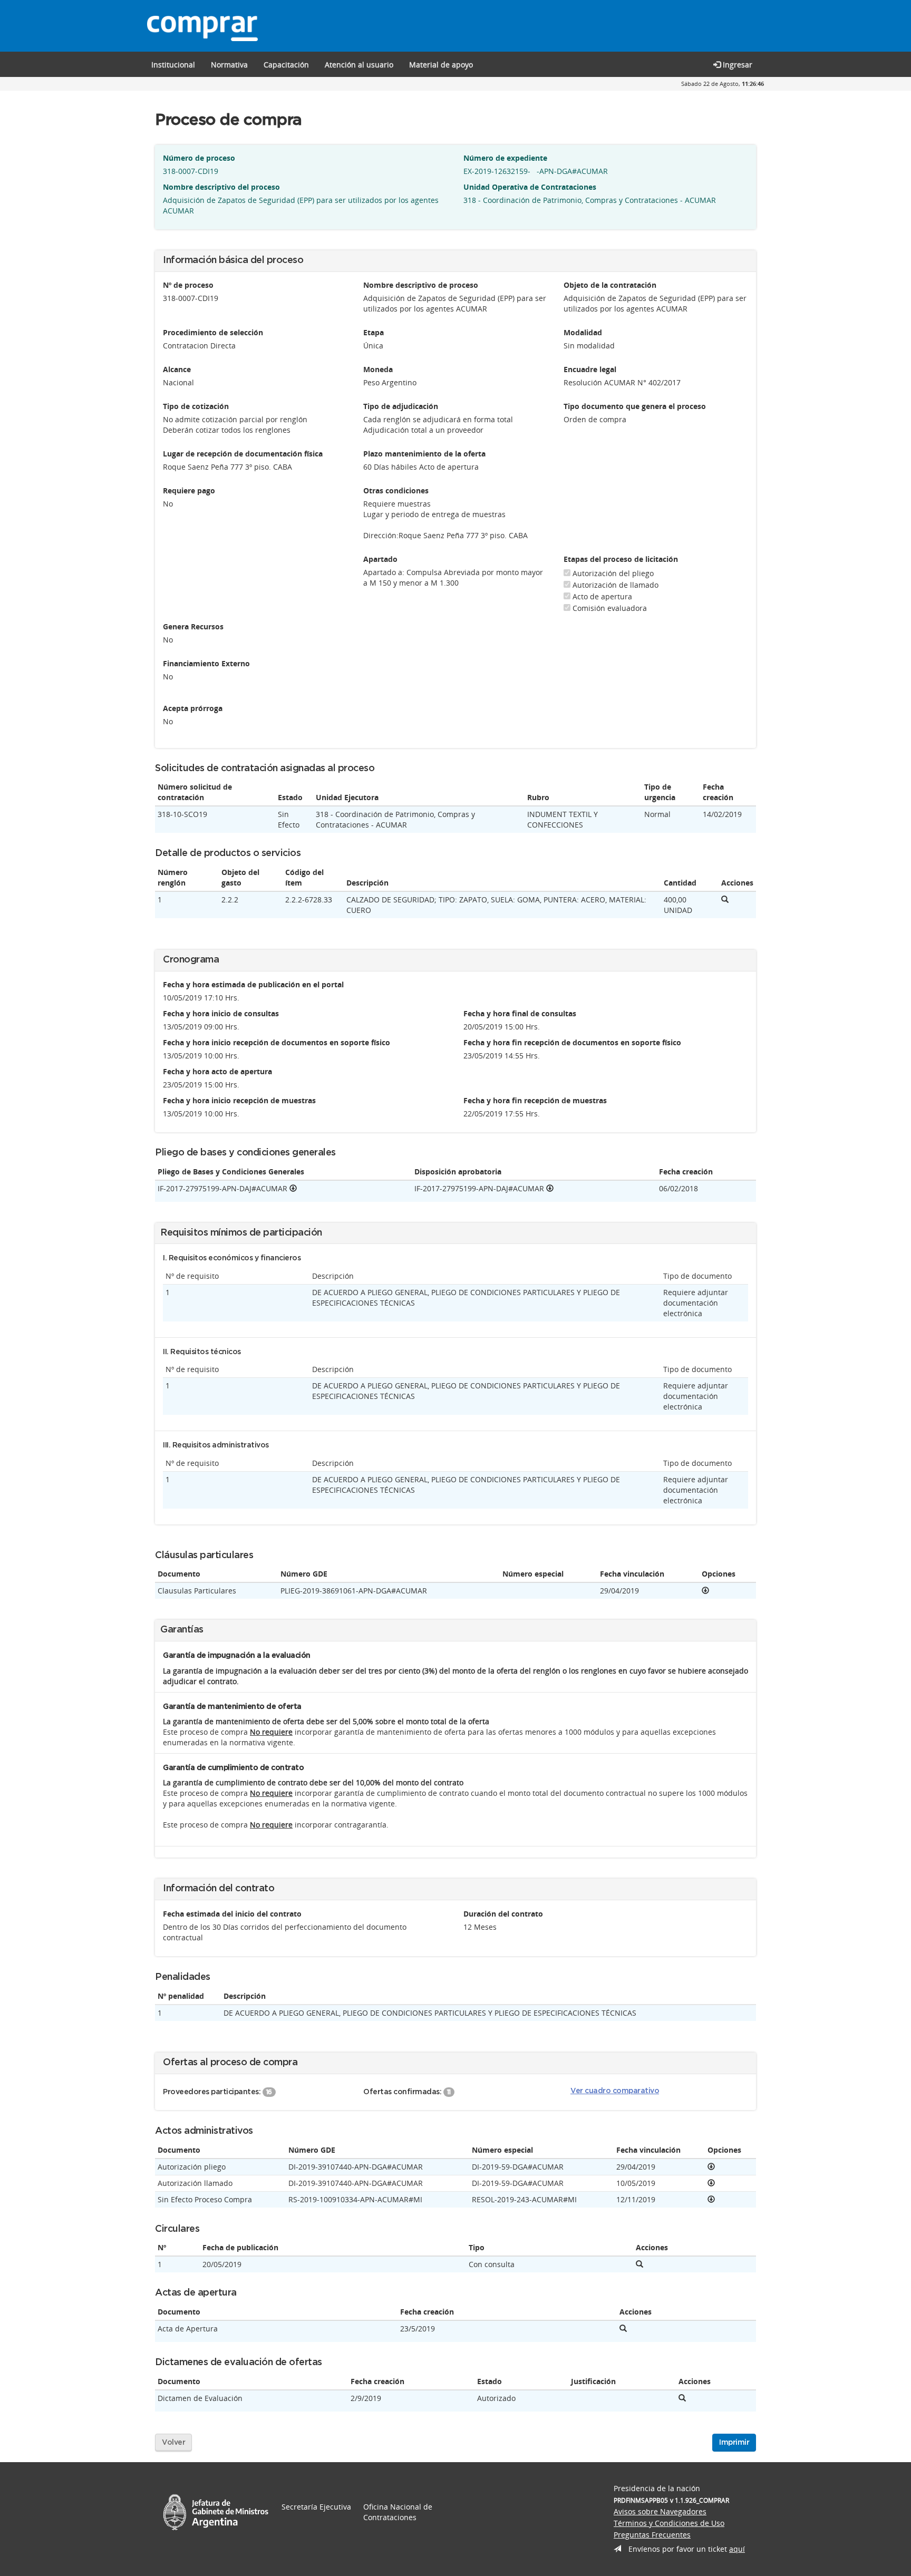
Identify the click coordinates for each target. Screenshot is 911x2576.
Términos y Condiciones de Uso (669, 2523)
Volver (173, 2443)
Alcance (177, 369)
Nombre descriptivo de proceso (421, 285)
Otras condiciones (396, 490)
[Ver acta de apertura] (623, 2329)
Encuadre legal (590, 369)
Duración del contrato (503, 1914)
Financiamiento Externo (206, 663)
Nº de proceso (188, 285)
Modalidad (583, 332)
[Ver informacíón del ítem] (725, 900)
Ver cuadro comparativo (615, 2091)
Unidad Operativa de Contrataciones (530, 187)
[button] (286, 64)
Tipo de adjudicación (401, 406)
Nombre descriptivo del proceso (221, 187)
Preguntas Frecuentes (652, 2535)
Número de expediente (505, 158)
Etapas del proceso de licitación (621, 559)
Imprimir (734, 2443)
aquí (737, 2549)
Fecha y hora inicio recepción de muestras (239, 1100)
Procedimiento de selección (213, 332)
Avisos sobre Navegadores (660, 2511)
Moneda (378, 369)
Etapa (374, 332)
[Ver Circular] (639, 2264)
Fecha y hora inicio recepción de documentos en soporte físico (277, 1042)
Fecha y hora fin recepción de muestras (535, 1100)
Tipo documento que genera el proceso (635, 406)
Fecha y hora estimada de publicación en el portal (253, 984)
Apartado (380, 559)
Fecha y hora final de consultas (520, 1013)
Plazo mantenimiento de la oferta (424, 454)
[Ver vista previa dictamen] (682, 2398)
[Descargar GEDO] (293, 1188)
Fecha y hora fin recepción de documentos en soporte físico (572, 1042)
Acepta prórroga (193, 708)
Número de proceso (199, 158)
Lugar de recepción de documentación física (243, 454)
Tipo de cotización (196, 406)
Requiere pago (189, 490)
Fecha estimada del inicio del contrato (232, 1914)
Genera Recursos (193, 626)
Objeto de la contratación (610, 285)
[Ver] (705, 1591)
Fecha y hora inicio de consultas (221, 1013)
